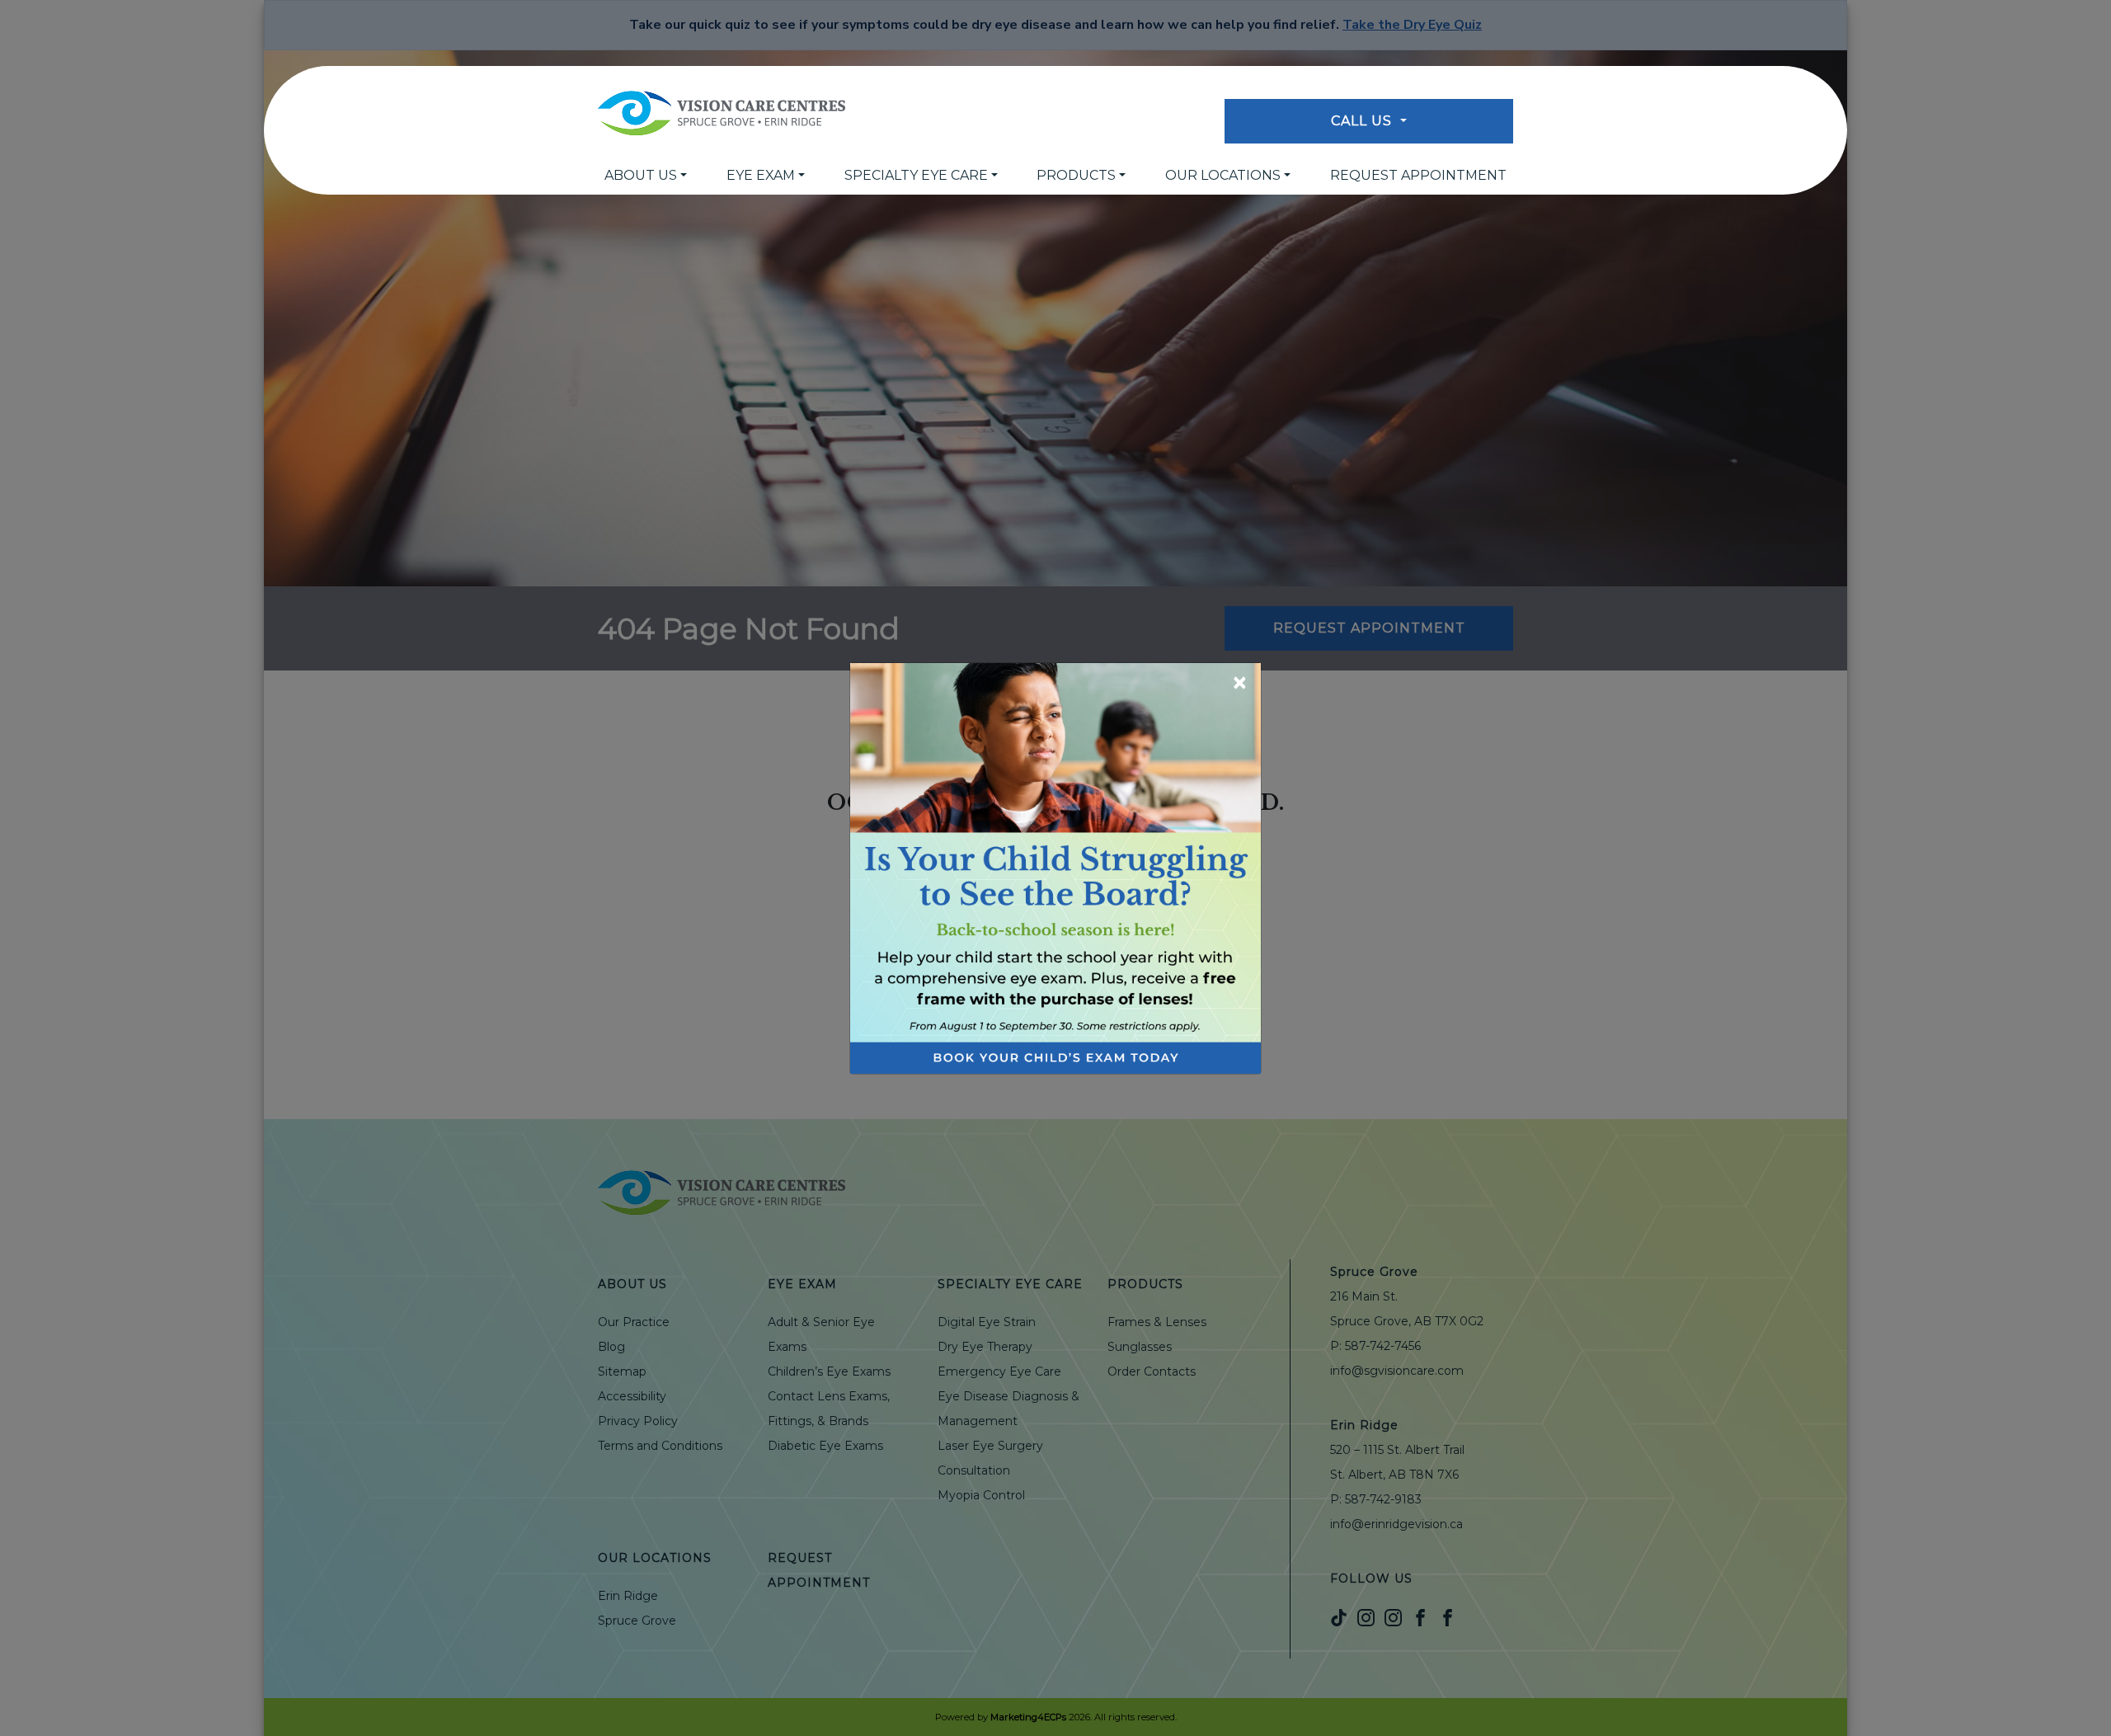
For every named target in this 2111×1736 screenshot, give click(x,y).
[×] (1055, 867)
